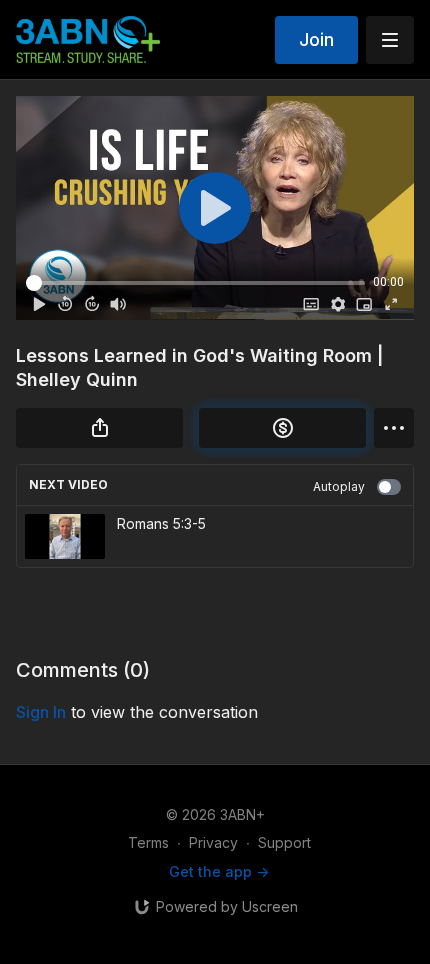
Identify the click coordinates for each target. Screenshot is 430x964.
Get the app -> (219, 871)
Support (284, 842)
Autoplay (339, 486)
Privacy (213, 842)
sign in (41, 712)
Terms (148, 842)
